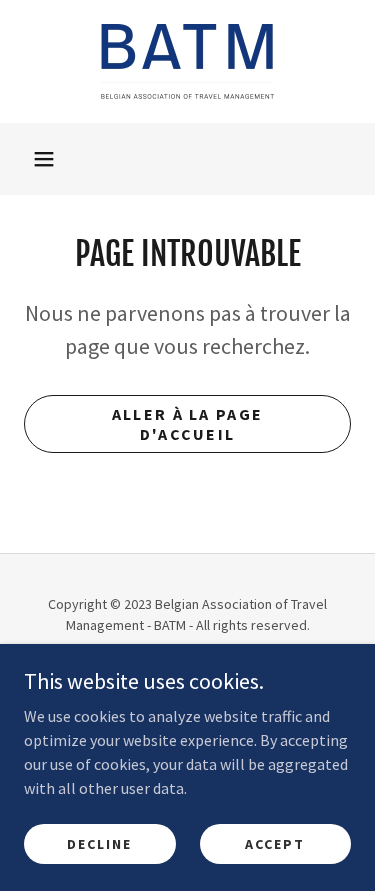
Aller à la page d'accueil (187, 424)
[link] (187, 61)
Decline (99, 843)
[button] (44, 159)
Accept (275, 843)
